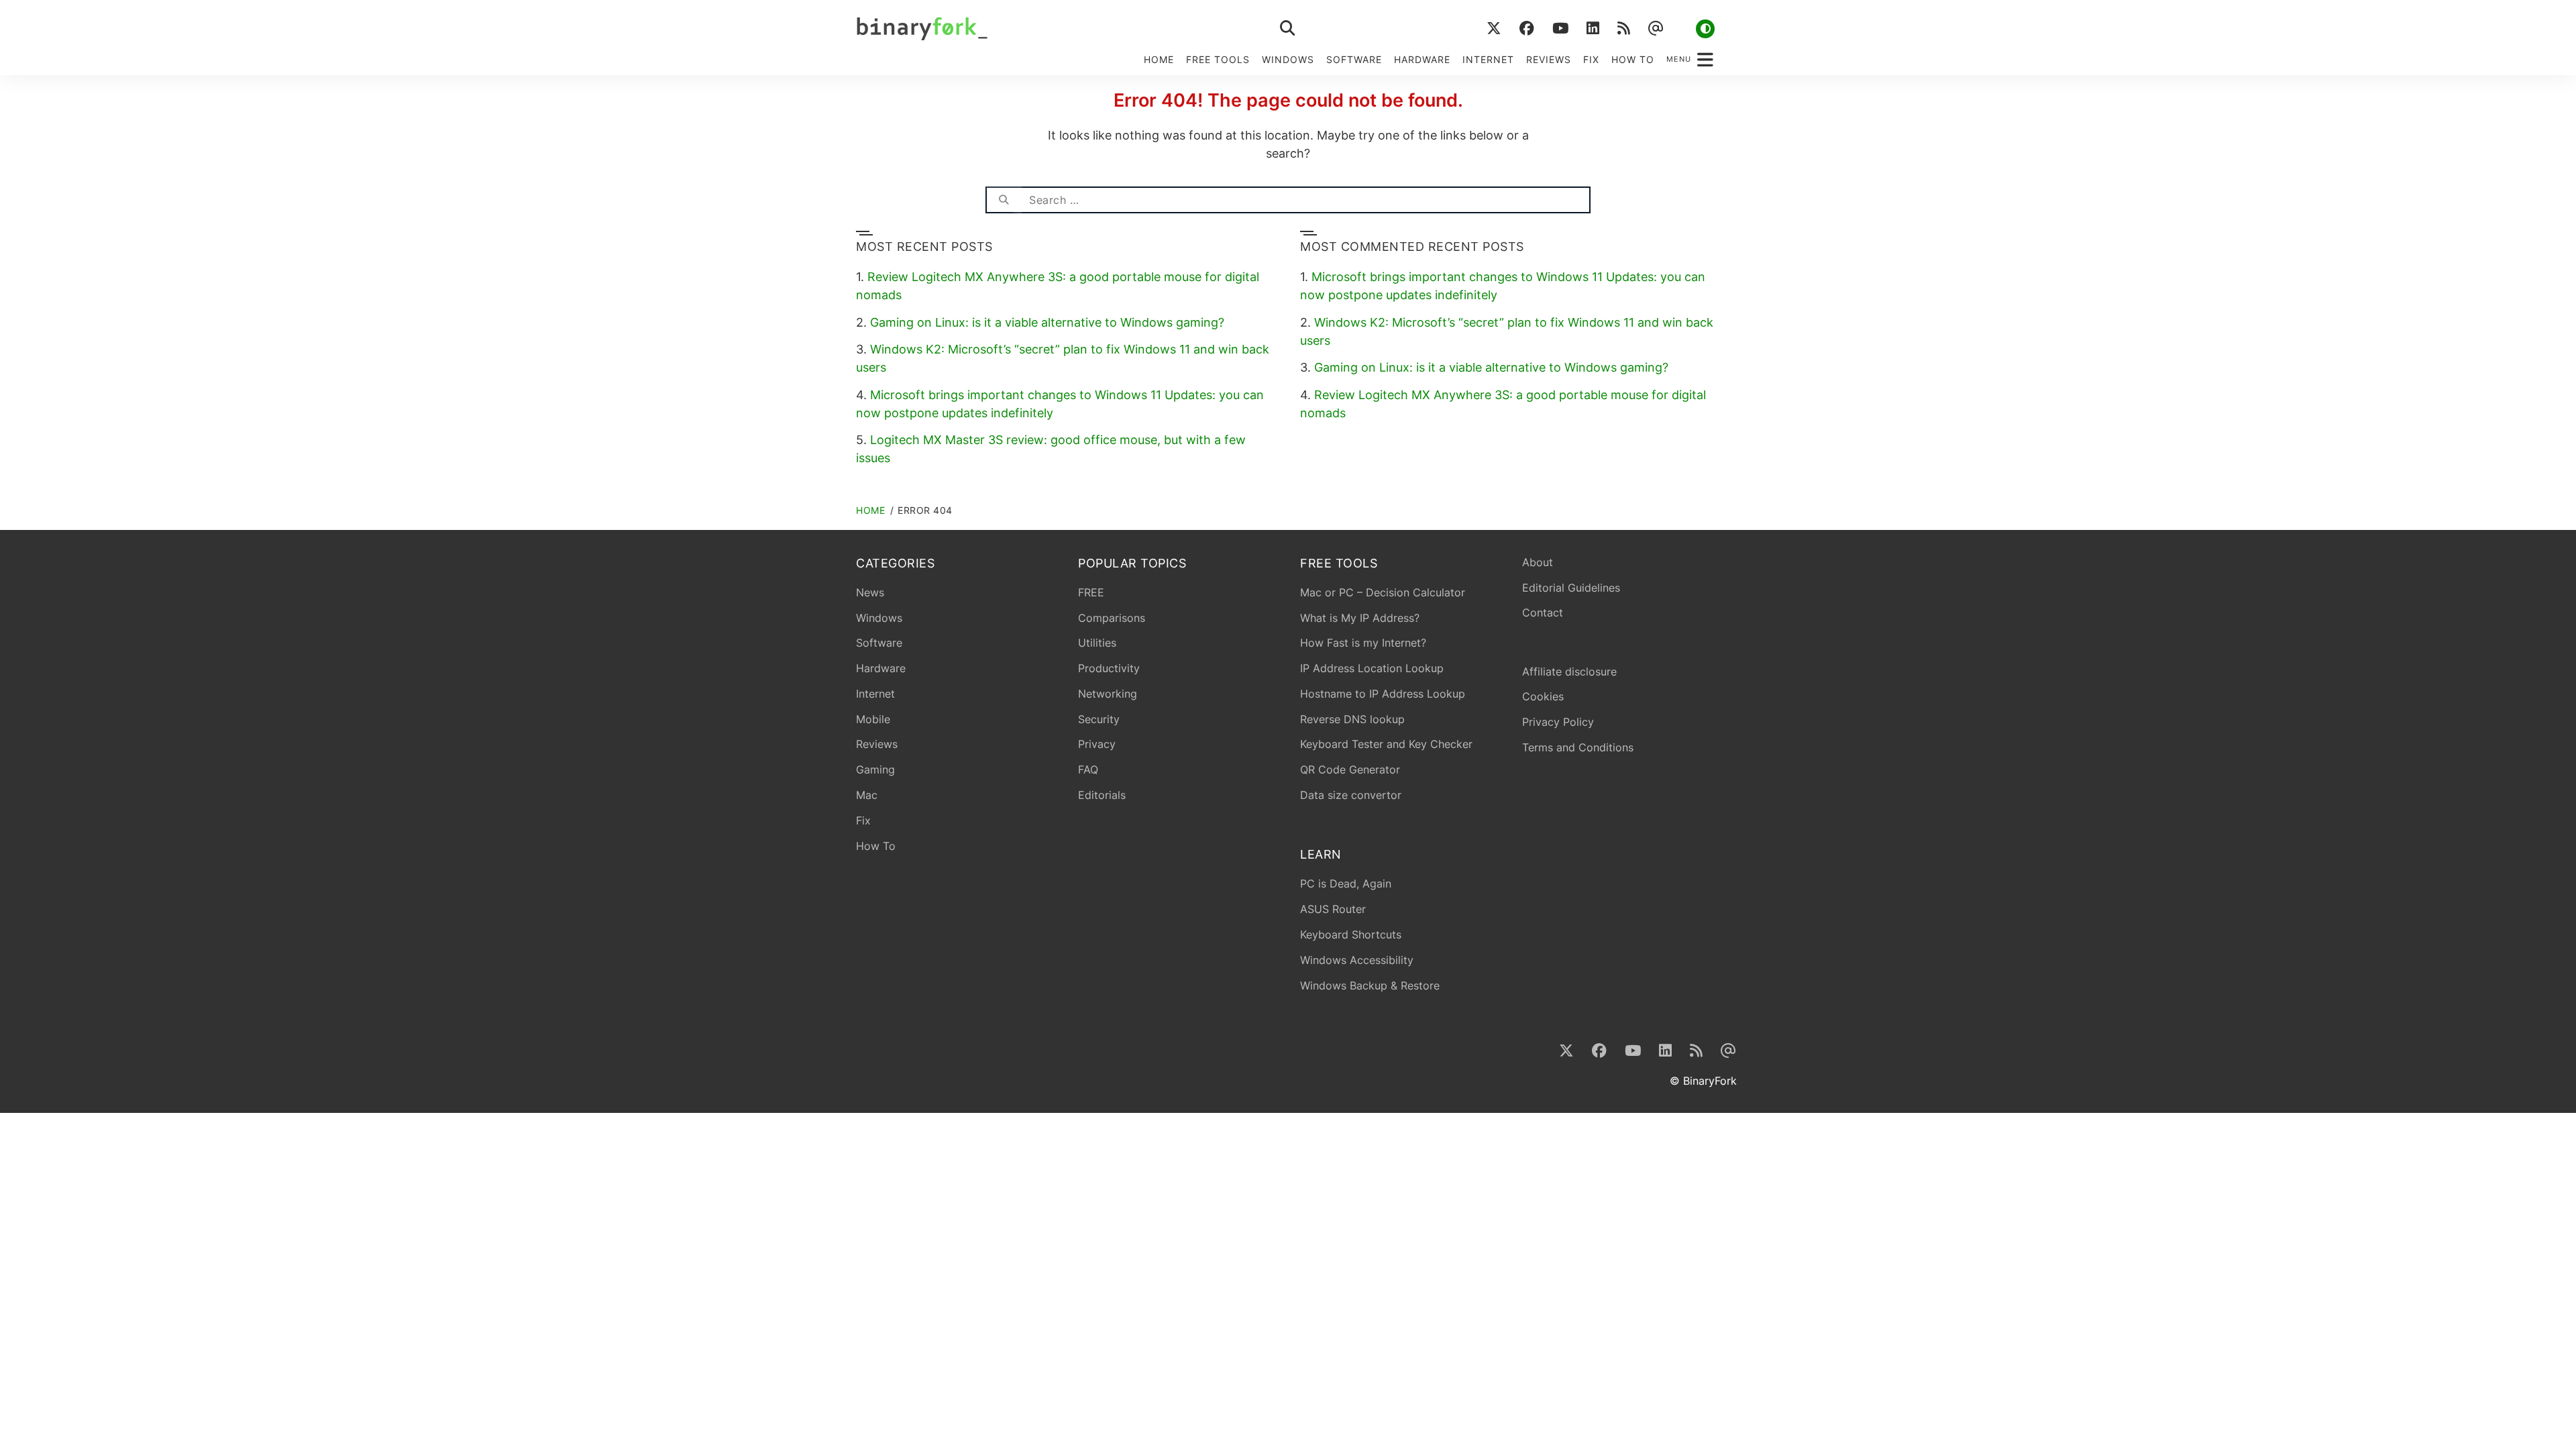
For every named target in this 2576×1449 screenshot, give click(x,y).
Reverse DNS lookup (1352, 719)
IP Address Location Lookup (1372, 668)
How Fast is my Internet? (1363, 643)
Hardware (1422, 59)
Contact (1543, 612)
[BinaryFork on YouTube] (1560, 29)
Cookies (1543, 696)
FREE (1091, 592)
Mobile (873, 719)
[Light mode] (1705, 29)
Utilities (1097, 643)
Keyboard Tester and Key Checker (1386, 744)
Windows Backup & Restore (1370, 985)
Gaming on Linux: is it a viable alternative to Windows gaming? (1047, 322)
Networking (1108, 694)
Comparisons (1112, 618)
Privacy (1097, 744)
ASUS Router (1333, 909)
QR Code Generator (1350, 769)
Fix (1591, 59)
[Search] (1004, 200)
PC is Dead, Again (1346, 883)
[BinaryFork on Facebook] (1526, 29)
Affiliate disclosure (1569, 672)
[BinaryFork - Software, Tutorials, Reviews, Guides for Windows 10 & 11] (1026, 29)
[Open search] (1288, 29)
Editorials (1102, 795)
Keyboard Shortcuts (1351, 934)
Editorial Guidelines (1571, 588)
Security (1099, 719)
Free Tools (1218, 59)
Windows (1288, 59)
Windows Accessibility (1357, 960)
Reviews (1549, 59)
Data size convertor (1351, 795)
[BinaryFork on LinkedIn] (1593, 29)
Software (1354, 59)
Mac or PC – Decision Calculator (1383, 592)
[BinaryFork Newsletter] (1655, 29)
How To (1633, 59)
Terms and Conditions (1578, 747)
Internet (1488, 59)
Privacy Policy (1558, 722)
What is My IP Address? (1360, 618)
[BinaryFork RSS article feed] (1623, 29)
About (1538, 562)
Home (1159, 59)
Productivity (1109, 668)
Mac (867, 795)
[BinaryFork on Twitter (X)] (1494, 29)
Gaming (875, 769)
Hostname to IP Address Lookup (1383, 694)
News (870, 592)
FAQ (1088, 769)
